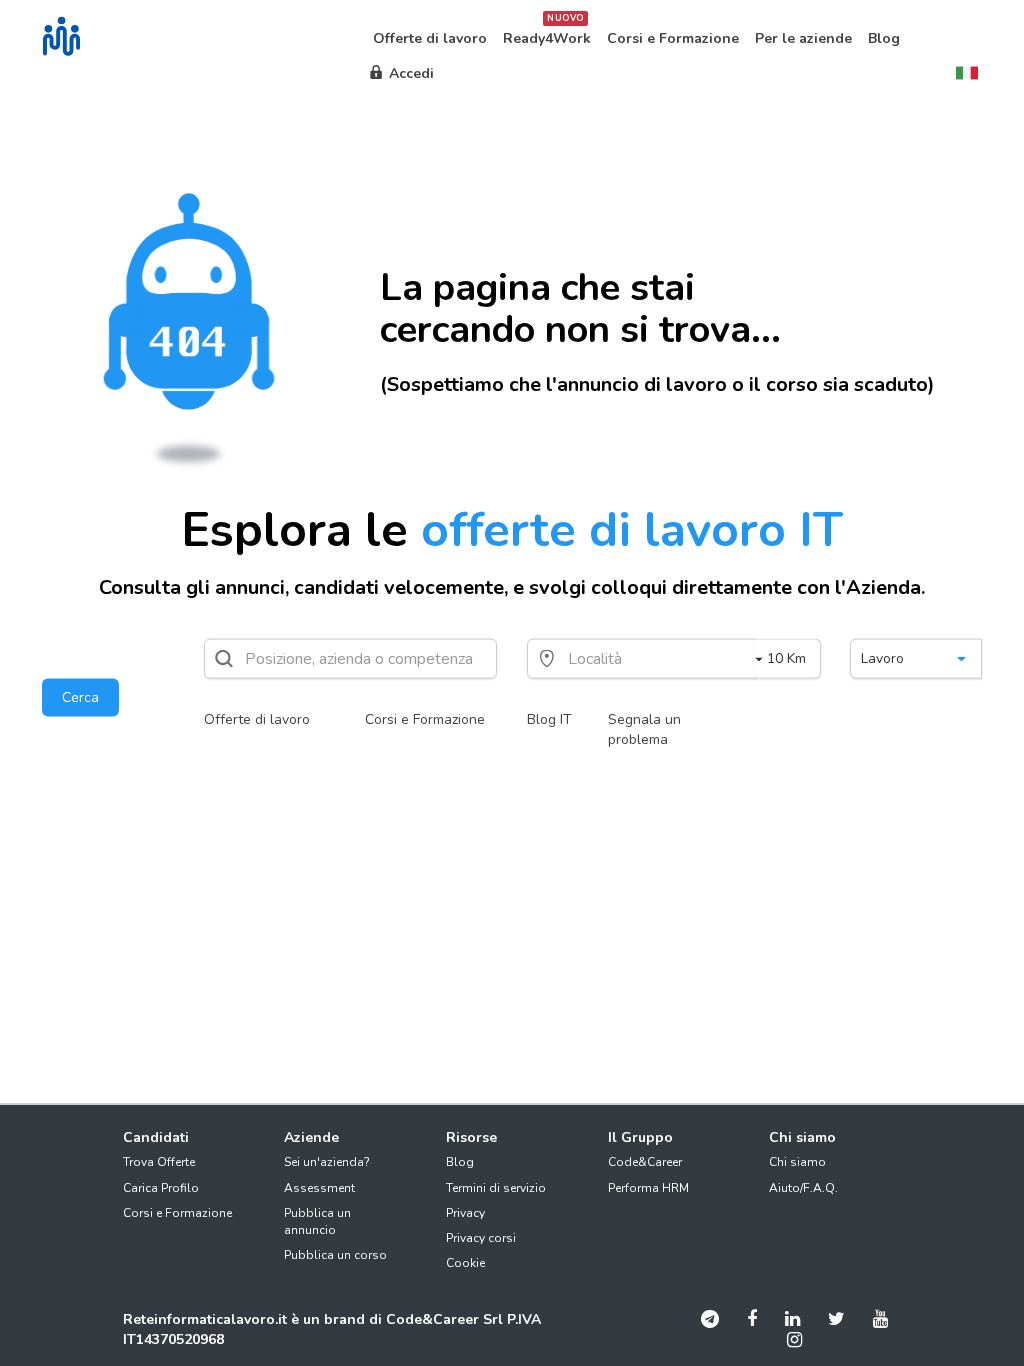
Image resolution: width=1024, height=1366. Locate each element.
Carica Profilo (161, 1188)
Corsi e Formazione (425, 719)
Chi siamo (797, 1162)
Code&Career (645, 1162)
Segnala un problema (644, 729)
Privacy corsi (481, 1238)
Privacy (465, 1213)
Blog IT (549, 719)
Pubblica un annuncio (317, 1221)
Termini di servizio (496, 1188)
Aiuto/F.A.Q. (803, 1188)
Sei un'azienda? (327, 1162)
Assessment (319, 1188)
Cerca (80, 697)
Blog (460, 1162)
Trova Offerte (159, 1162)
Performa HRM (648, 1188)
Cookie (465, 1263)
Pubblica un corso (335, 1255)
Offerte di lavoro (257, 719)
